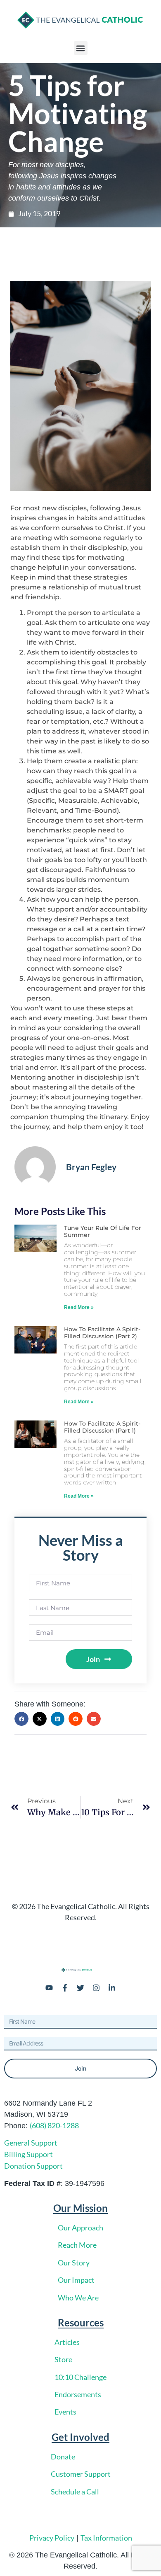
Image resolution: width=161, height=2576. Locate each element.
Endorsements (78, 2394)
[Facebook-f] (65, 1988)
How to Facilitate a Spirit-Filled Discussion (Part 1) (102, 1427)
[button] (81, 48)
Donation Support (33, 2166)
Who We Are (78, 2298)
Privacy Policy (52, 2538)
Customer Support (81, 2474)
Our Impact (76, 2280)
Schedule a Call (75, 2492)
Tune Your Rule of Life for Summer (103, 1231)
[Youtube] (49, 1988)
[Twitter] (80, 1988)
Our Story (74, 2263)
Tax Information (106, 2538)
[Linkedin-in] (112, 1988)
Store (63, 2359)
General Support (31, 2143)
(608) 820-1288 (54, 2125)
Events (65, 2412)
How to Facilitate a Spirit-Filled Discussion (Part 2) (102, 1333)
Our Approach (80, 2228)
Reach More (77, 2245)
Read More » (79, 1307)
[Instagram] (96, 1988)
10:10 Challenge (80, 2377)
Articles (67, 2342)
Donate (63, 2457)
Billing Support (28, 2154)
